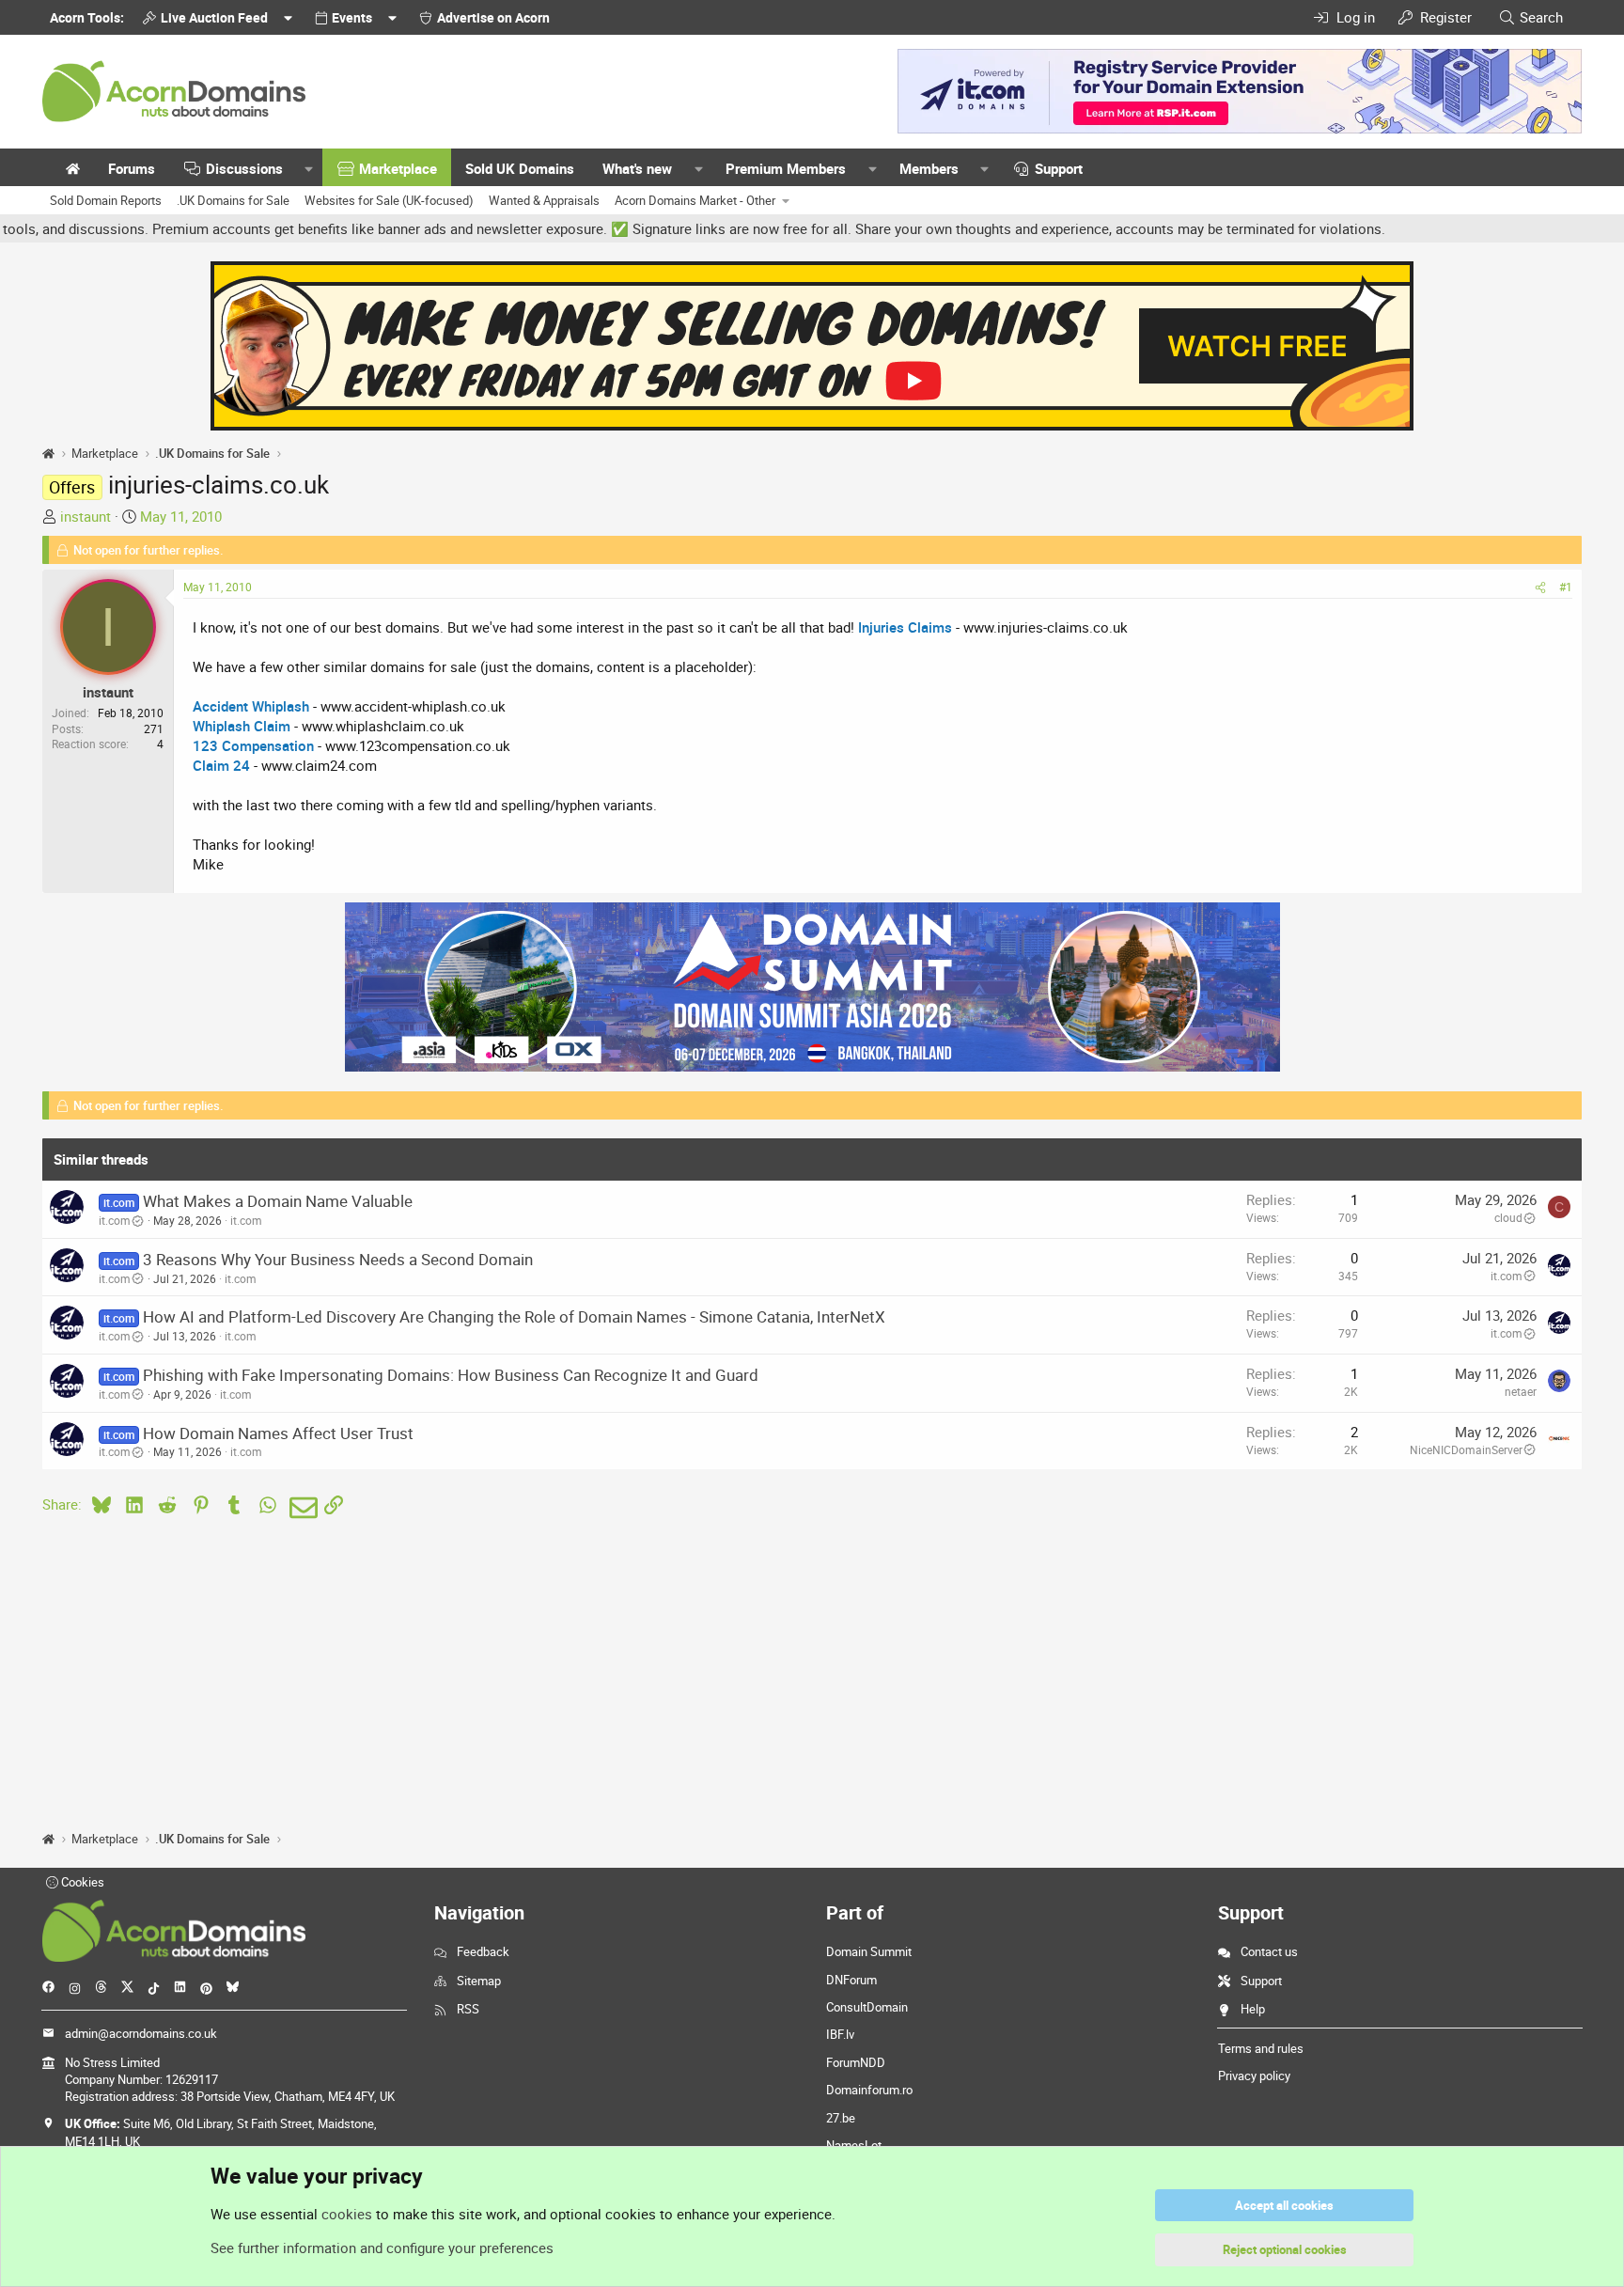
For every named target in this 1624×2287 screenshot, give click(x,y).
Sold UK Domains (520, 168)
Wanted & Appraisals (544, 200)
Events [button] (352, 17)
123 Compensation (253, 745)
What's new (637, 168)
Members (929, 168)
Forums (132, 168)
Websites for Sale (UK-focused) (389, 200)
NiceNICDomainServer (1466, 1449)
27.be (841, 2118)
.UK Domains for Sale (233, 200)
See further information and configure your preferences (382, 2248)
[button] (309, 169)
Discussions (244, 168)
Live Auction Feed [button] (214, 17)
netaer (1521, 1391)
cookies (347, 2214)
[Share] (1540, 587)
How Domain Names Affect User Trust (278, 1433)
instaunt (86, 516)
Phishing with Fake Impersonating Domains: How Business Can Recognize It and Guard (451, 1375)
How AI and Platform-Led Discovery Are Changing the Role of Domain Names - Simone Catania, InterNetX (514, 1316)
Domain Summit (869, 1951)
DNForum (851, 1980)
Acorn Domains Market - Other (695, 200)
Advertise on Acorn (493, 17)
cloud (1508, 1217)
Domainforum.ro (869, 2090)
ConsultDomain (867, 2007)
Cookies (81, 1882)
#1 (1566, 587)
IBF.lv (840, 2034)
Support (1059, 168)
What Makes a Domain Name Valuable (278, 1201)
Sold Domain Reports (106, 200)
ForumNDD (856, 2062)
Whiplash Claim (242, 726)
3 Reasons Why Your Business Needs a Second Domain (338, 1259)
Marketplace (398, 168)
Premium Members (786, 168)
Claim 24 (221, 765)
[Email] (300, 1508)
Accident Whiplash (251, 706)
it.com (115, 1220)
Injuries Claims (905, 627)
